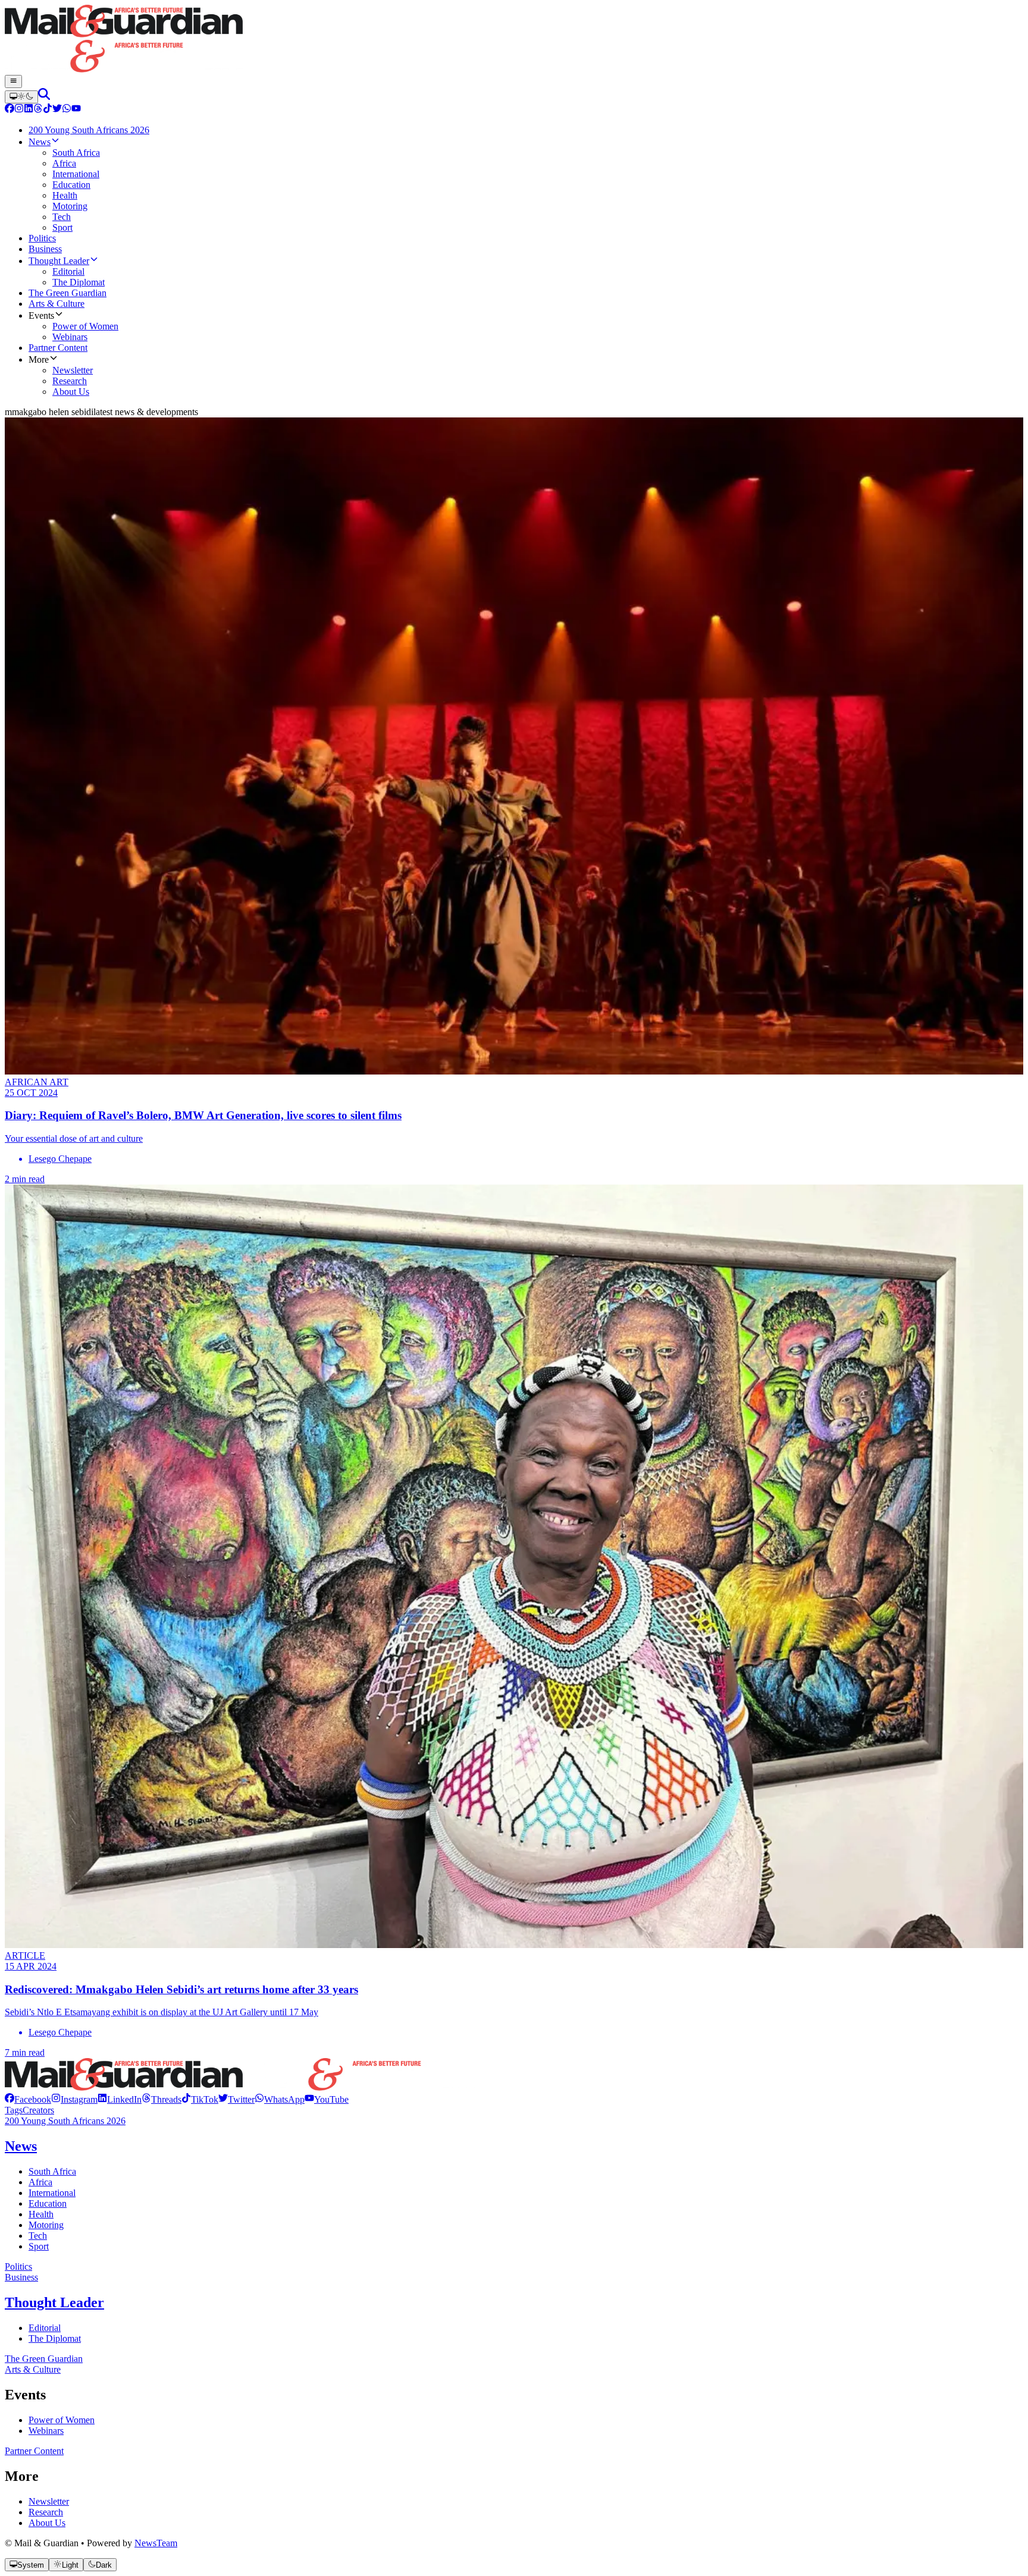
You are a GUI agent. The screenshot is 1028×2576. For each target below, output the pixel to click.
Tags (14, 2110)
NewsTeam (156, 2543)
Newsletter (49, 2501)
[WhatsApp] (67, 110)
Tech (38, 2236)
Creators (38, 2110)
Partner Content (34, 2451)
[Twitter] (57, 110)
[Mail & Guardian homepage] (514, 40)
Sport (39, 2246)
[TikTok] (48, 110)
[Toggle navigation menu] (13, 81)
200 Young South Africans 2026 (65, 2121)
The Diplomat (55, 2338)
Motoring (46, 2225)
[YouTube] (76, 110)
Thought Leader (54, 2302)
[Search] (44, 97)
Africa (40, 2182)
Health (41, 2214)
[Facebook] (10, 110)
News (21, 2146)
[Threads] (38, 110)
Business (21, 2277)
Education (48, 2203)
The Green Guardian (44, 2359)
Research (46, 2512)
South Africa (52, 2171)
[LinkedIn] (29, 110)
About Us (47, 2523)
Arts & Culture (33, 2369)
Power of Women (62, 2420)
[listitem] (28, 2099)
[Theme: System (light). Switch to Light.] (21, 97)
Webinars (46, 2431)
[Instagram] (19, 110)
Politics (18, 2266)
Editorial (45, 2328)
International (52, 2193)
